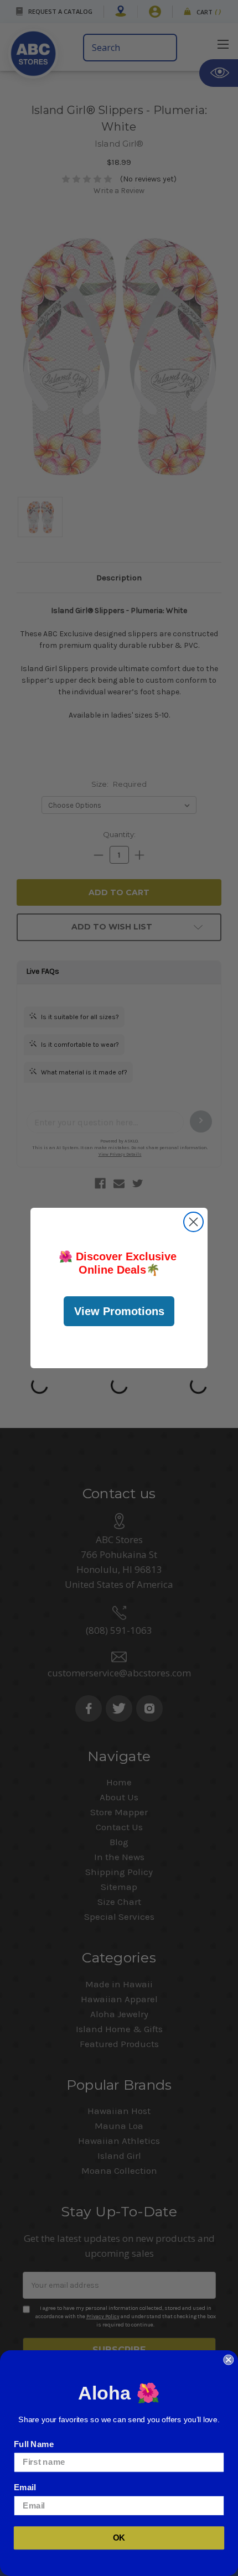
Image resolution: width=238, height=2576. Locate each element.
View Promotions (119, 1311)
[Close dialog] (193, 1222)
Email (25, 2487)
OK (119, 2538)
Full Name (34, 2444)
